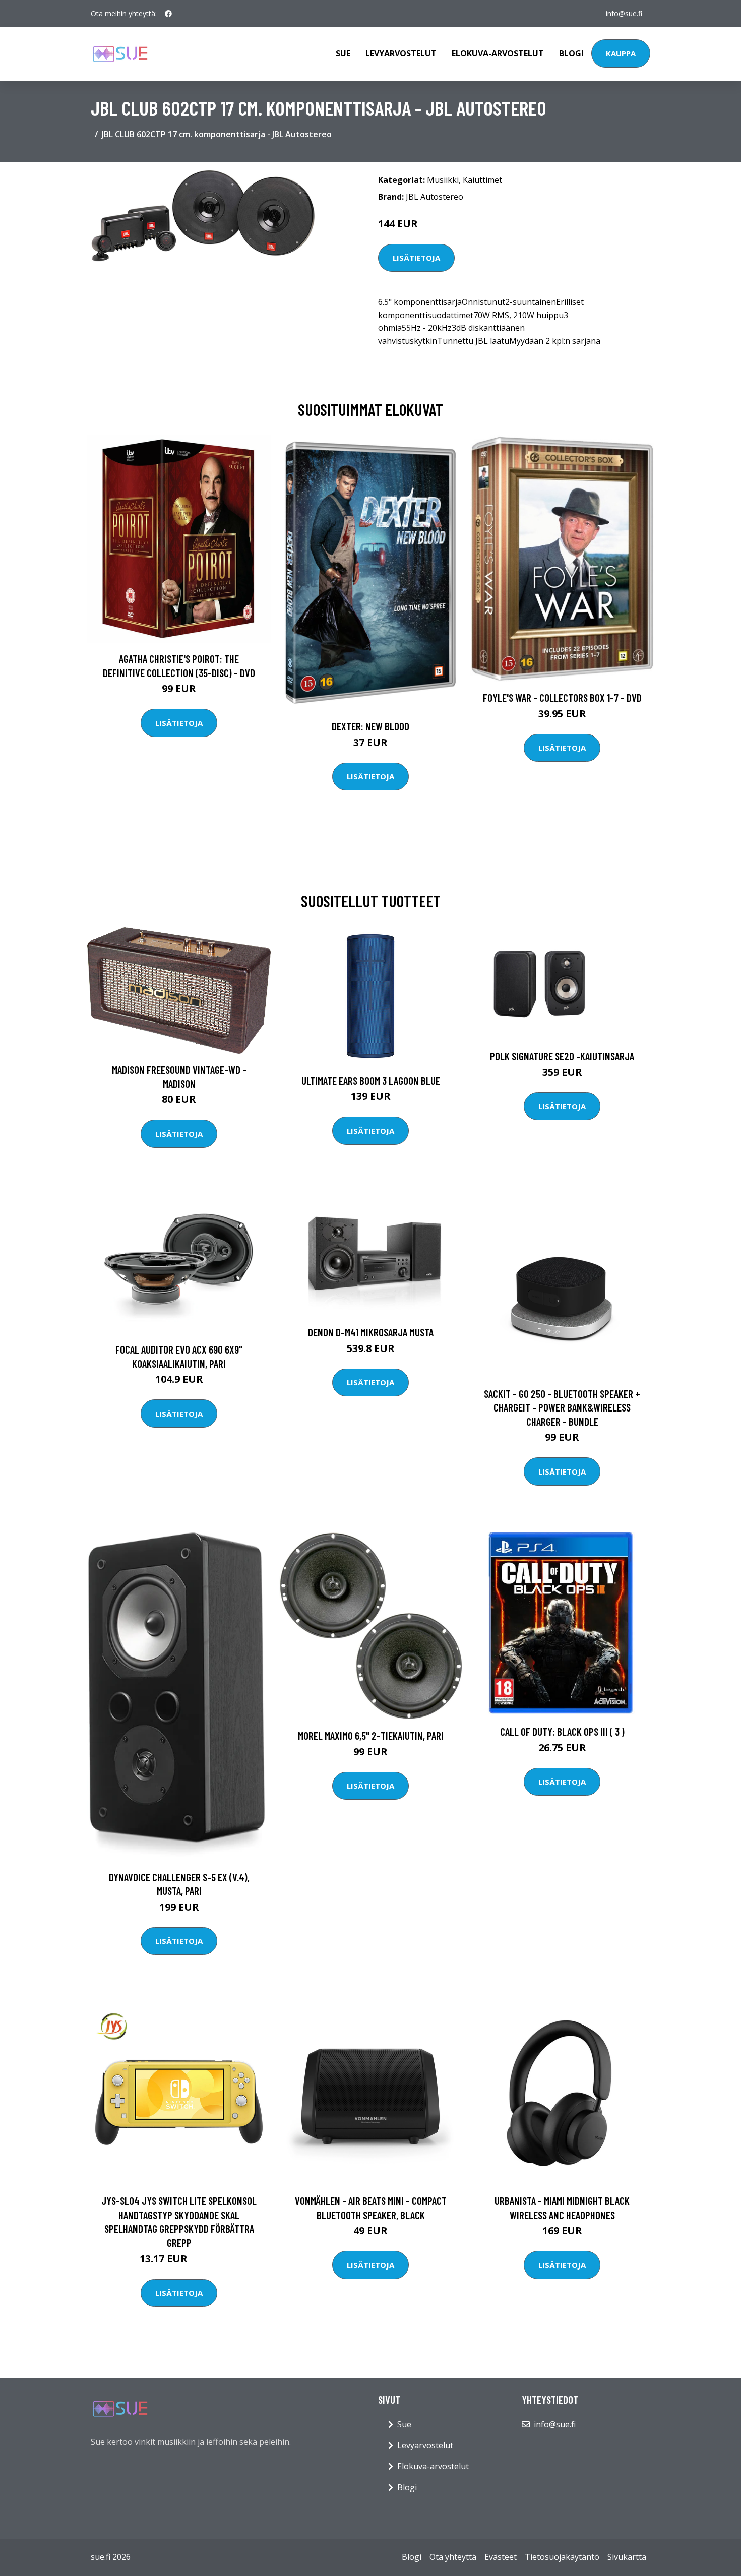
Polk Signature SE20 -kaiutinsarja (562, 1056)
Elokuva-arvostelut (498, 53)
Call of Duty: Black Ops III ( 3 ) (562, 1731)
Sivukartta (627, 2557)
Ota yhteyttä (453, 2557)
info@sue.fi (624, 13)
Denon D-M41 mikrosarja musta (371, 1332)
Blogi (571, 53)
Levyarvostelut (401, 53)
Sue (343, 53)
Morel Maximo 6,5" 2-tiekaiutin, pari (371, 1735)
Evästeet (501, 2557)
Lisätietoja (416, 258)
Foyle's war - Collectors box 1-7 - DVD (562, 697)
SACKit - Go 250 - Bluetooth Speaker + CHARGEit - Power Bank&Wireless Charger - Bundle (562, 1407)
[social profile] (168, 14)
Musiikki (443, 180)
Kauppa (621, 53)
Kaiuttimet (482, 180)
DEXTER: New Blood (371, 726)
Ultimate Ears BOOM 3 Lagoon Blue (371, 1081)
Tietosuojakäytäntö (562, 2557)
